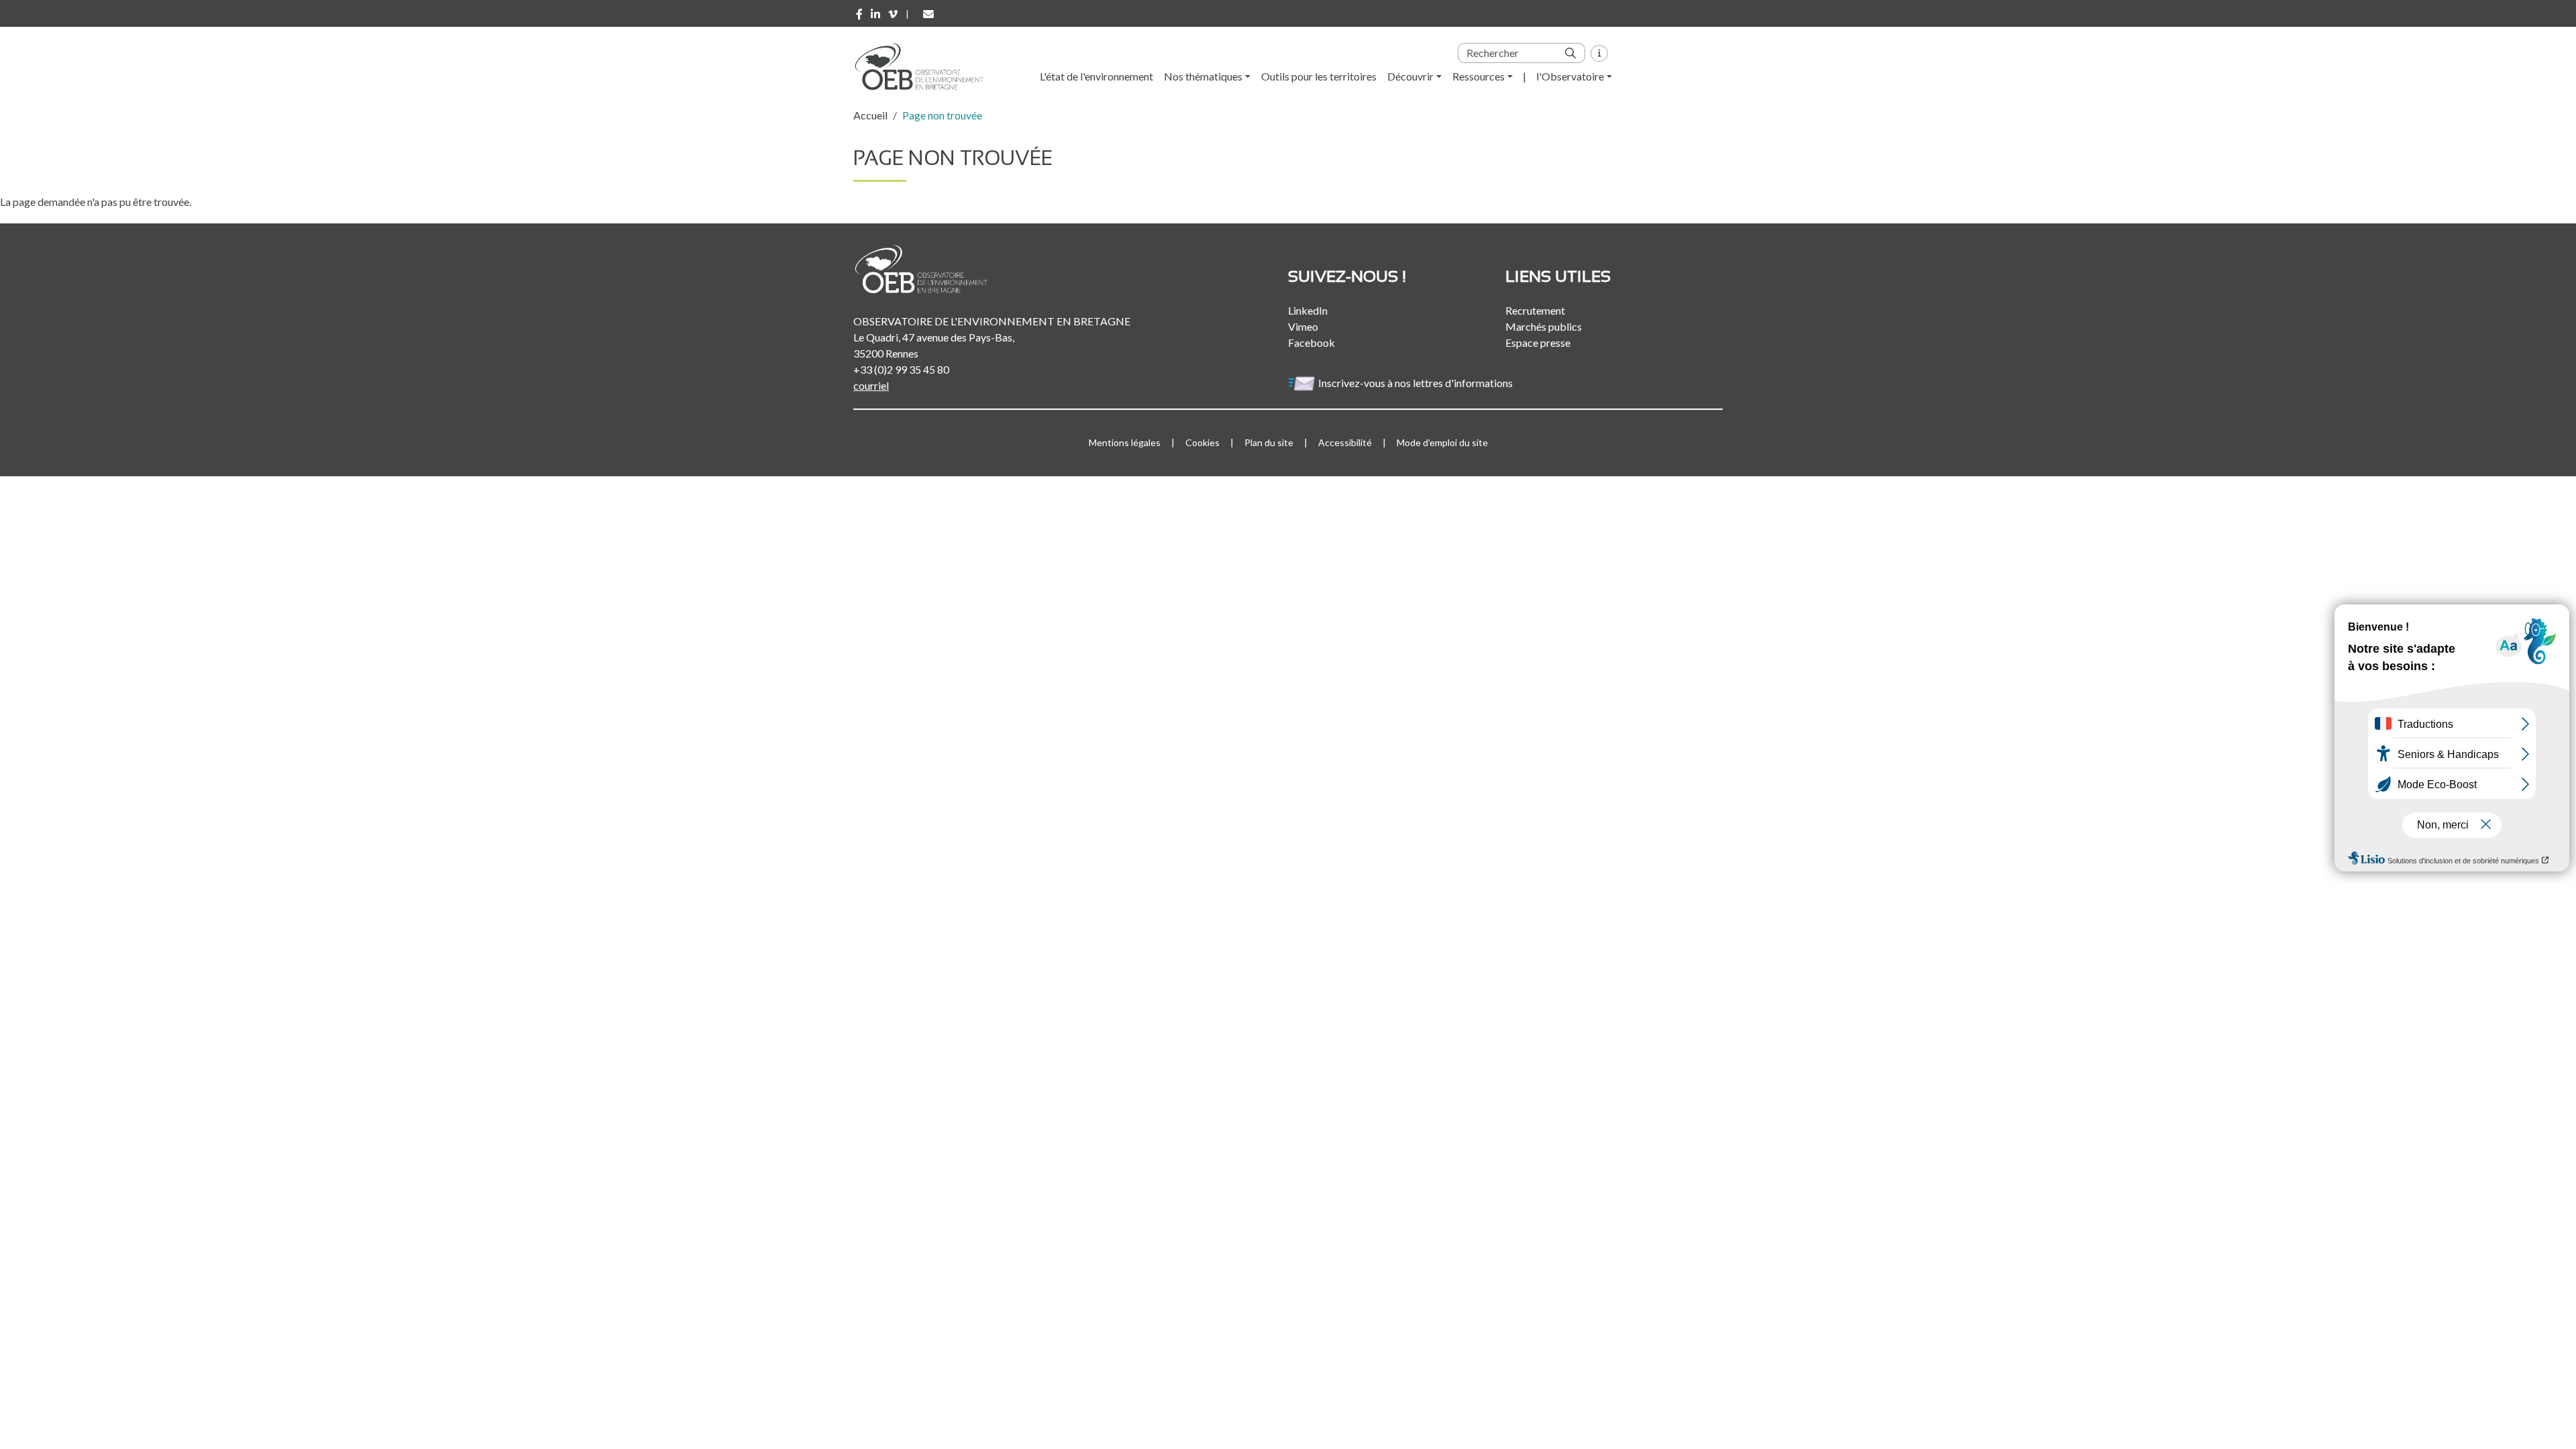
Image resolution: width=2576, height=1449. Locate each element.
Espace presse (1538, 342)
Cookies (1202, 442)
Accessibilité (1345, 442)
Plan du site (1269, 442)
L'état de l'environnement (1096, 76)
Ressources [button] (1479, 76)
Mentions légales (1125, 442)
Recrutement (1535, 310)
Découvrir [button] (1410, 76)
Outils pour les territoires (1319, 76)
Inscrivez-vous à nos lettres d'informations (1416, 383)
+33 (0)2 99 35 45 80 (901, 369)
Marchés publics (1544, 326)
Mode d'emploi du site (1442, 442)
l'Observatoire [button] (1570, 76)
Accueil (870, 115)
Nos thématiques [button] (1203, 76)
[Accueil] (924, 66)
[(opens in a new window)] (859, 14)
